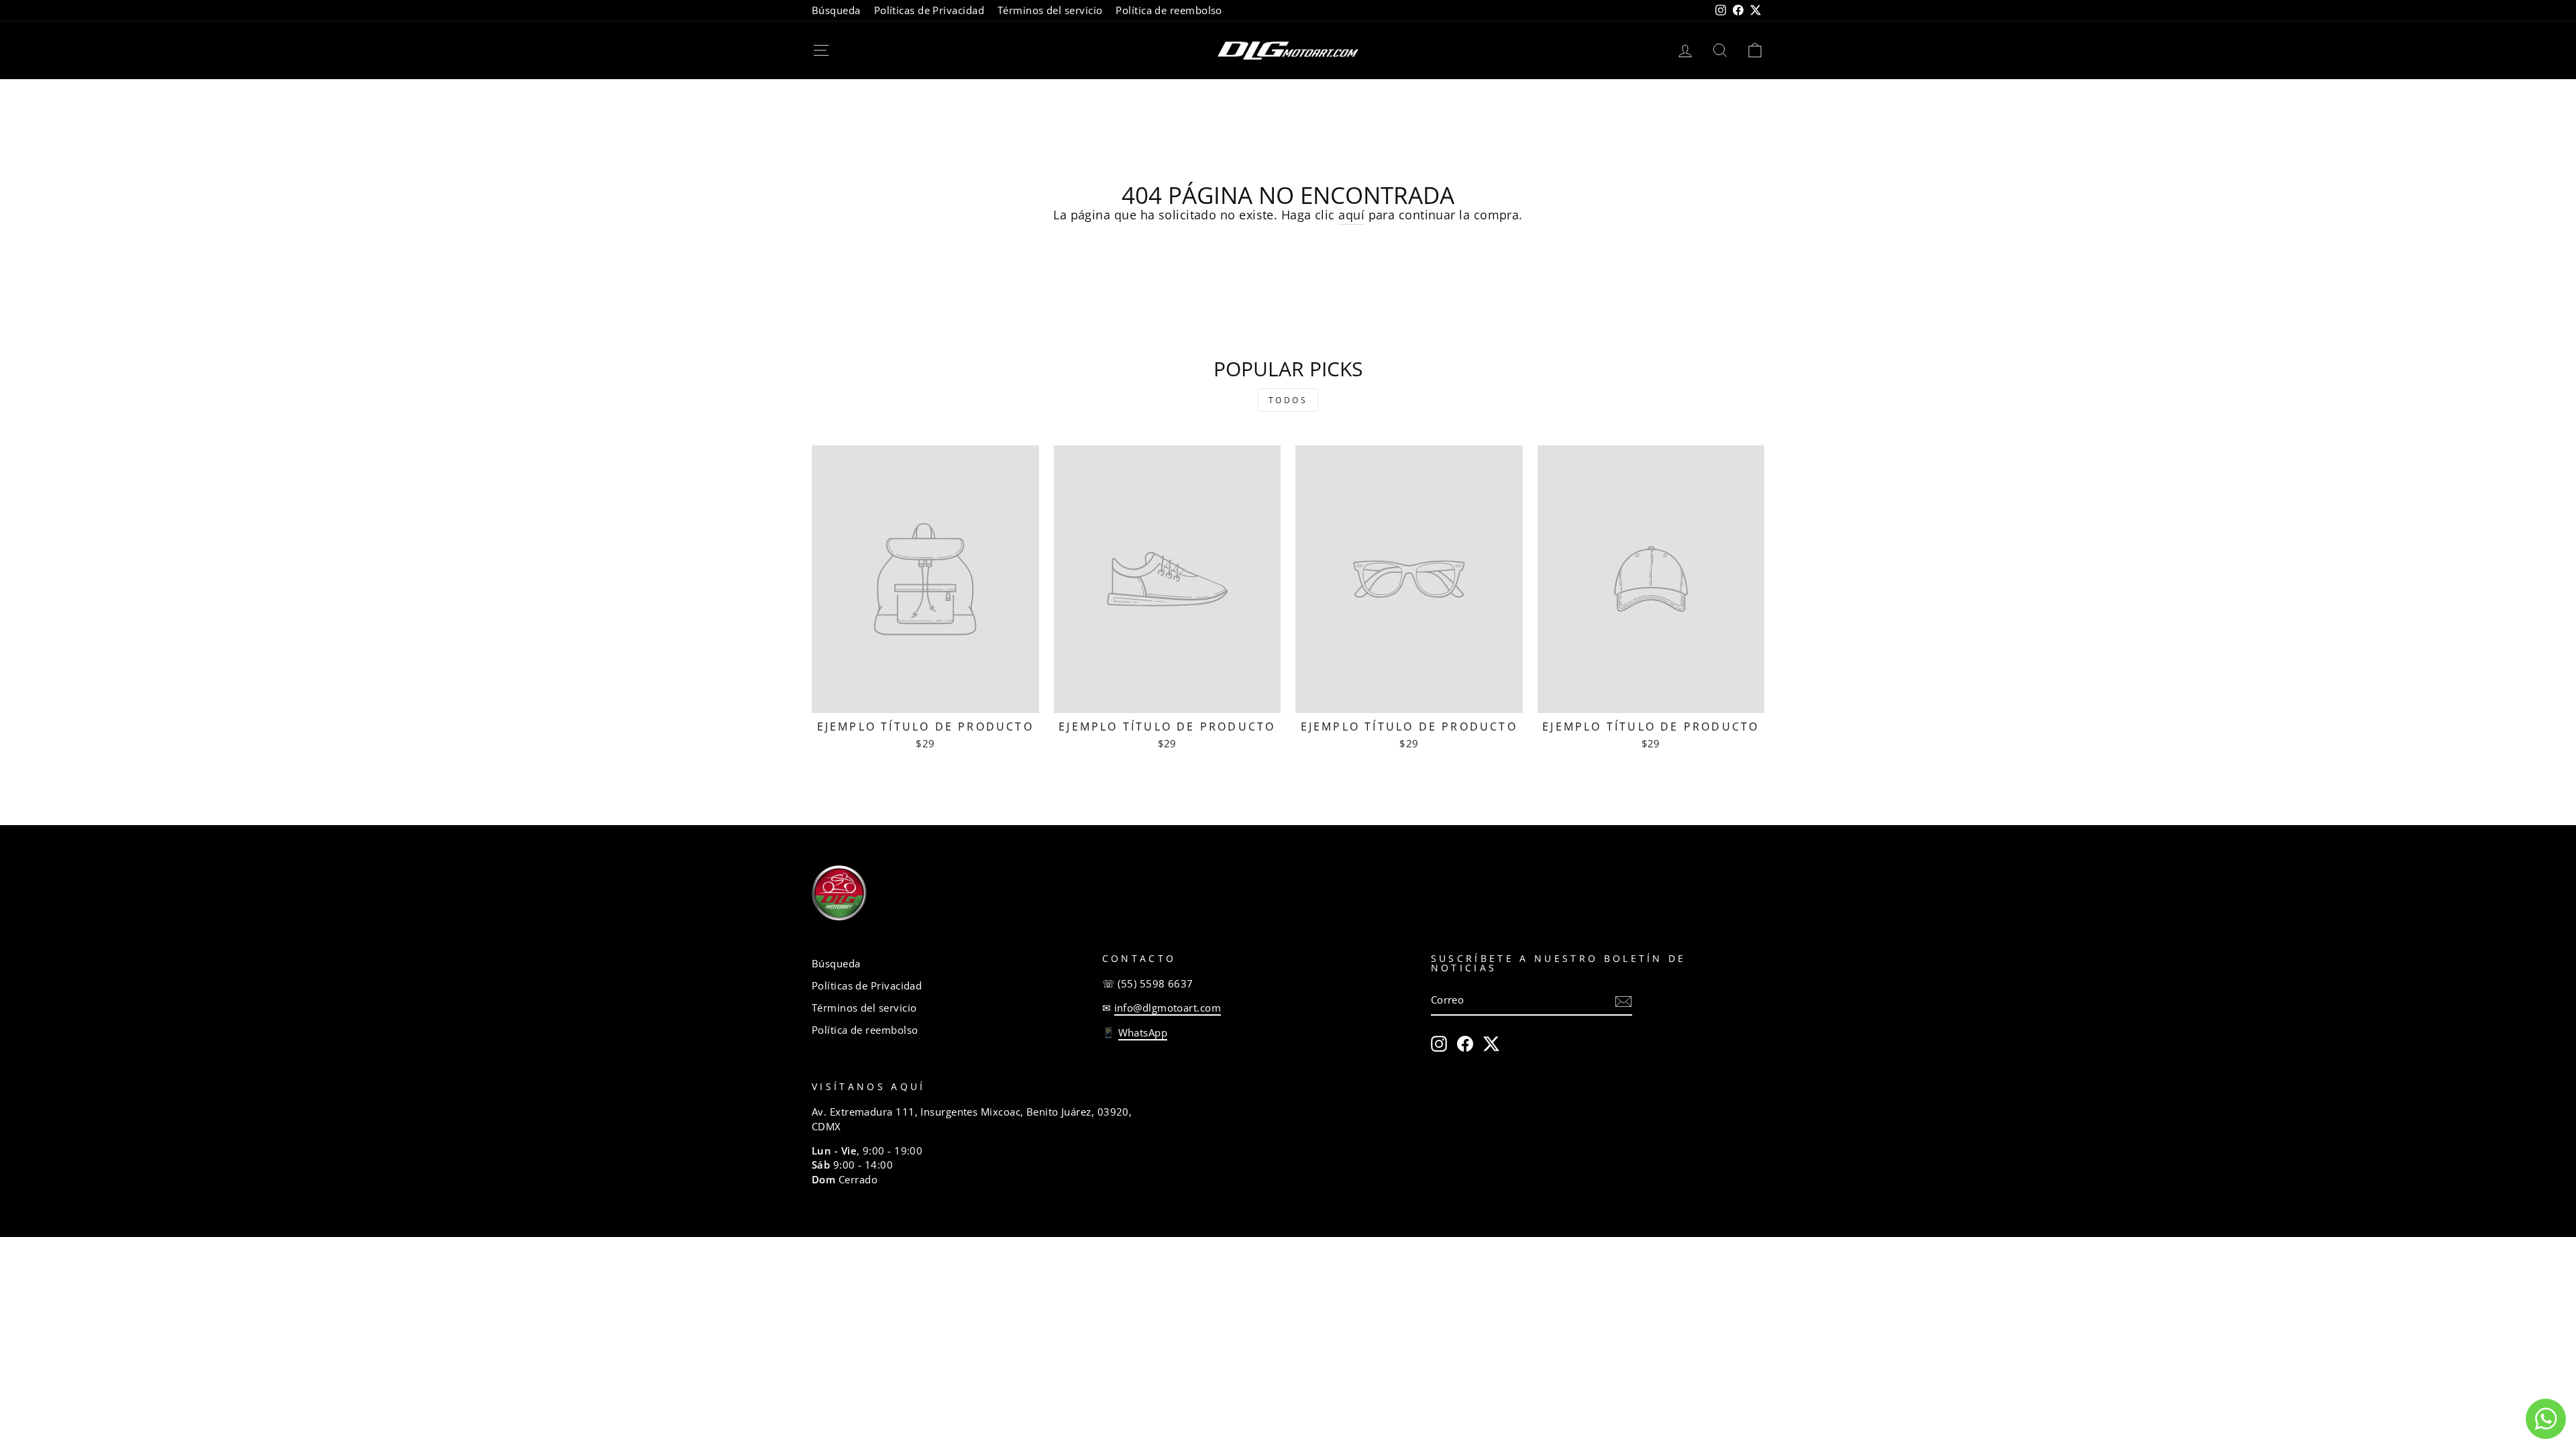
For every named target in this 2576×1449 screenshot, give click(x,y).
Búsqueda (836, 10)
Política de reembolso (1169, 10)
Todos (1288, 400)
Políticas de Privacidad (929, 10)
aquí (1351, 215)
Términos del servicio (1050, 10)
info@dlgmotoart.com (1168, 1008)
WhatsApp (1143, 1032)
